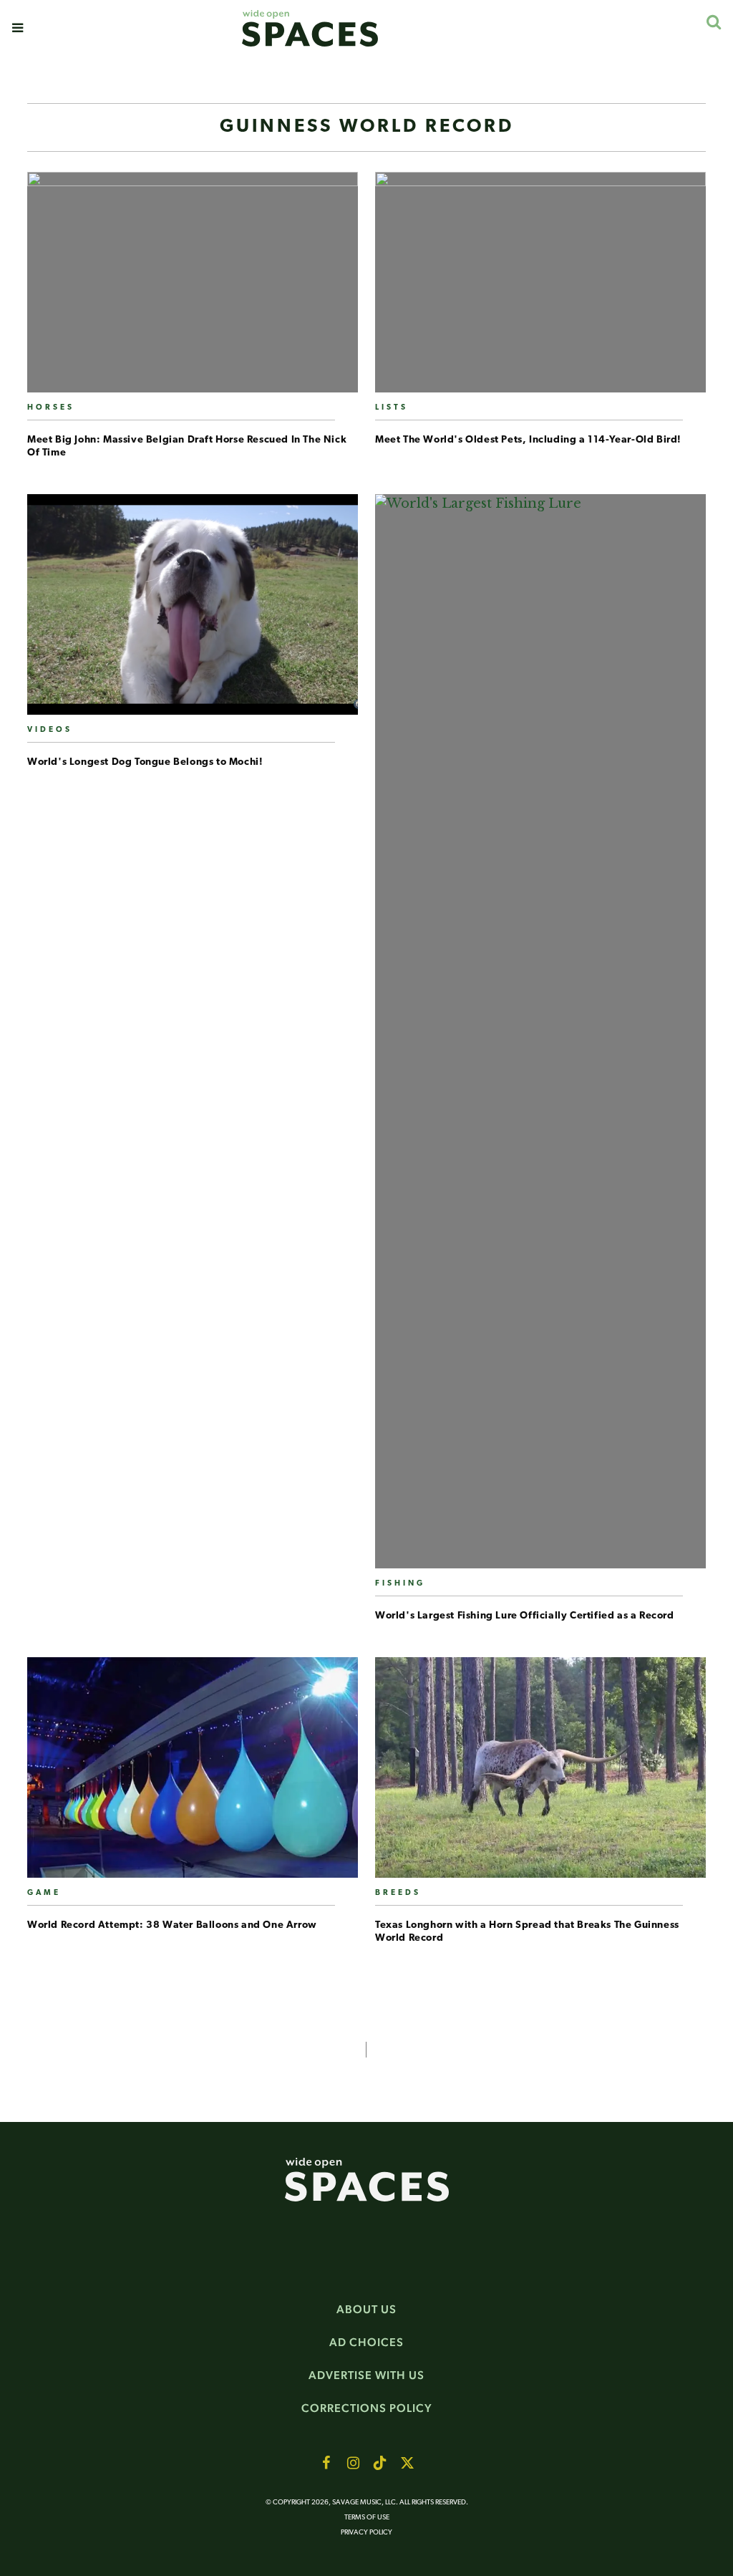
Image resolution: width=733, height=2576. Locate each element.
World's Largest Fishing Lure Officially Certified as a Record (525, 1616)
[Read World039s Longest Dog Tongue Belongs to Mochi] (193, 610)
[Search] (713, 22)
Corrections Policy (367, 2408)
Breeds (398, 1893)
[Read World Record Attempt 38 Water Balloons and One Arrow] (193, 1773)
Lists (392, 408)
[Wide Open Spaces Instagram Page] (353, 2463)
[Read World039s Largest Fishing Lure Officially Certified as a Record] (540, 1037)
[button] (18, 28)
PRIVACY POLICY (366, 2533)
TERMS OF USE (367, 2518)
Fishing (400, 1584)
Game (44, 1893)
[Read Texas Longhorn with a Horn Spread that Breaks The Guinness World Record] (540, 1773)
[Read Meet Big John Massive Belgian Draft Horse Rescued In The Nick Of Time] (193, 288)
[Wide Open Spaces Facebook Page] (326, 2463)
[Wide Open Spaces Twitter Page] (407, 2463)
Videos (50, 730)
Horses (51, 408)
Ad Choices (366, 2342)
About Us (366, 2309)
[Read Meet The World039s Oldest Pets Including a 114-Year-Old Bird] (540, 288)
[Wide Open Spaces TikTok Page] (380, 2463)
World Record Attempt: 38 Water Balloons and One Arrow (172, 1925)
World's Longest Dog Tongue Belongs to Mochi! (145, 762)
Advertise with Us (366, 2375)
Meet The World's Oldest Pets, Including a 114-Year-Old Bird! (528, 440)
